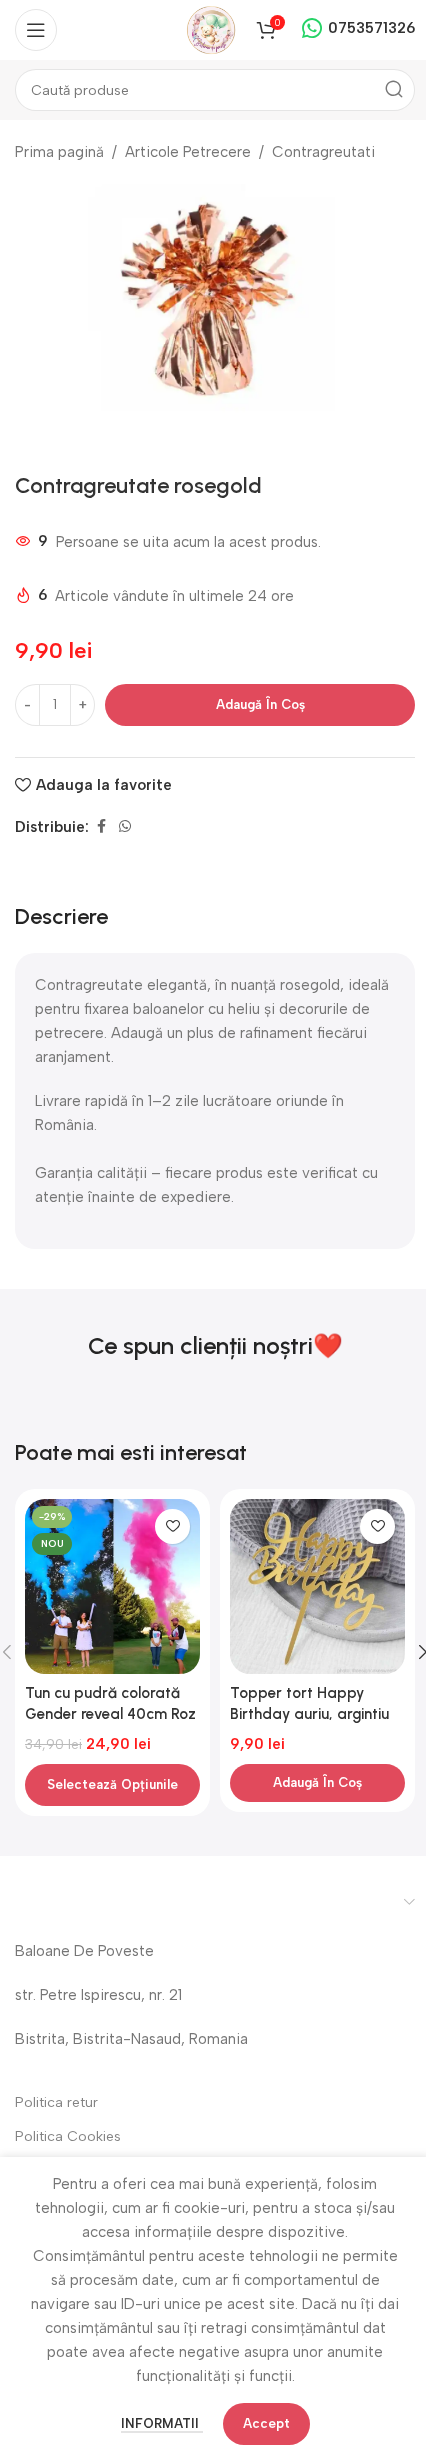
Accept (266, 2423)
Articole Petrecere (188, 152)
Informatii (162, 2423)
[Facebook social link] (101, 827)
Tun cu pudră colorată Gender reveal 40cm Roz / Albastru (110, 1714)
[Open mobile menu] (36, 30)
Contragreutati (323, 152)
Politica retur (56, 2102)
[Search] (394, 90)
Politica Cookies (68, 2136)
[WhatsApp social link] (125, 827)
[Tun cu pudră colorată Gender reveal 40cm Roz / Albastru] (112, 1586)
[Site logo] (211, 29)
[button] (317, 1783)
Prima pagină (59, 152)
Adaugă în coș (260, 704)
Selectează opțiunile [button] (112, 1784)
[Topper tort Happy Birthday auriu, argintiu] (317, 1586)
